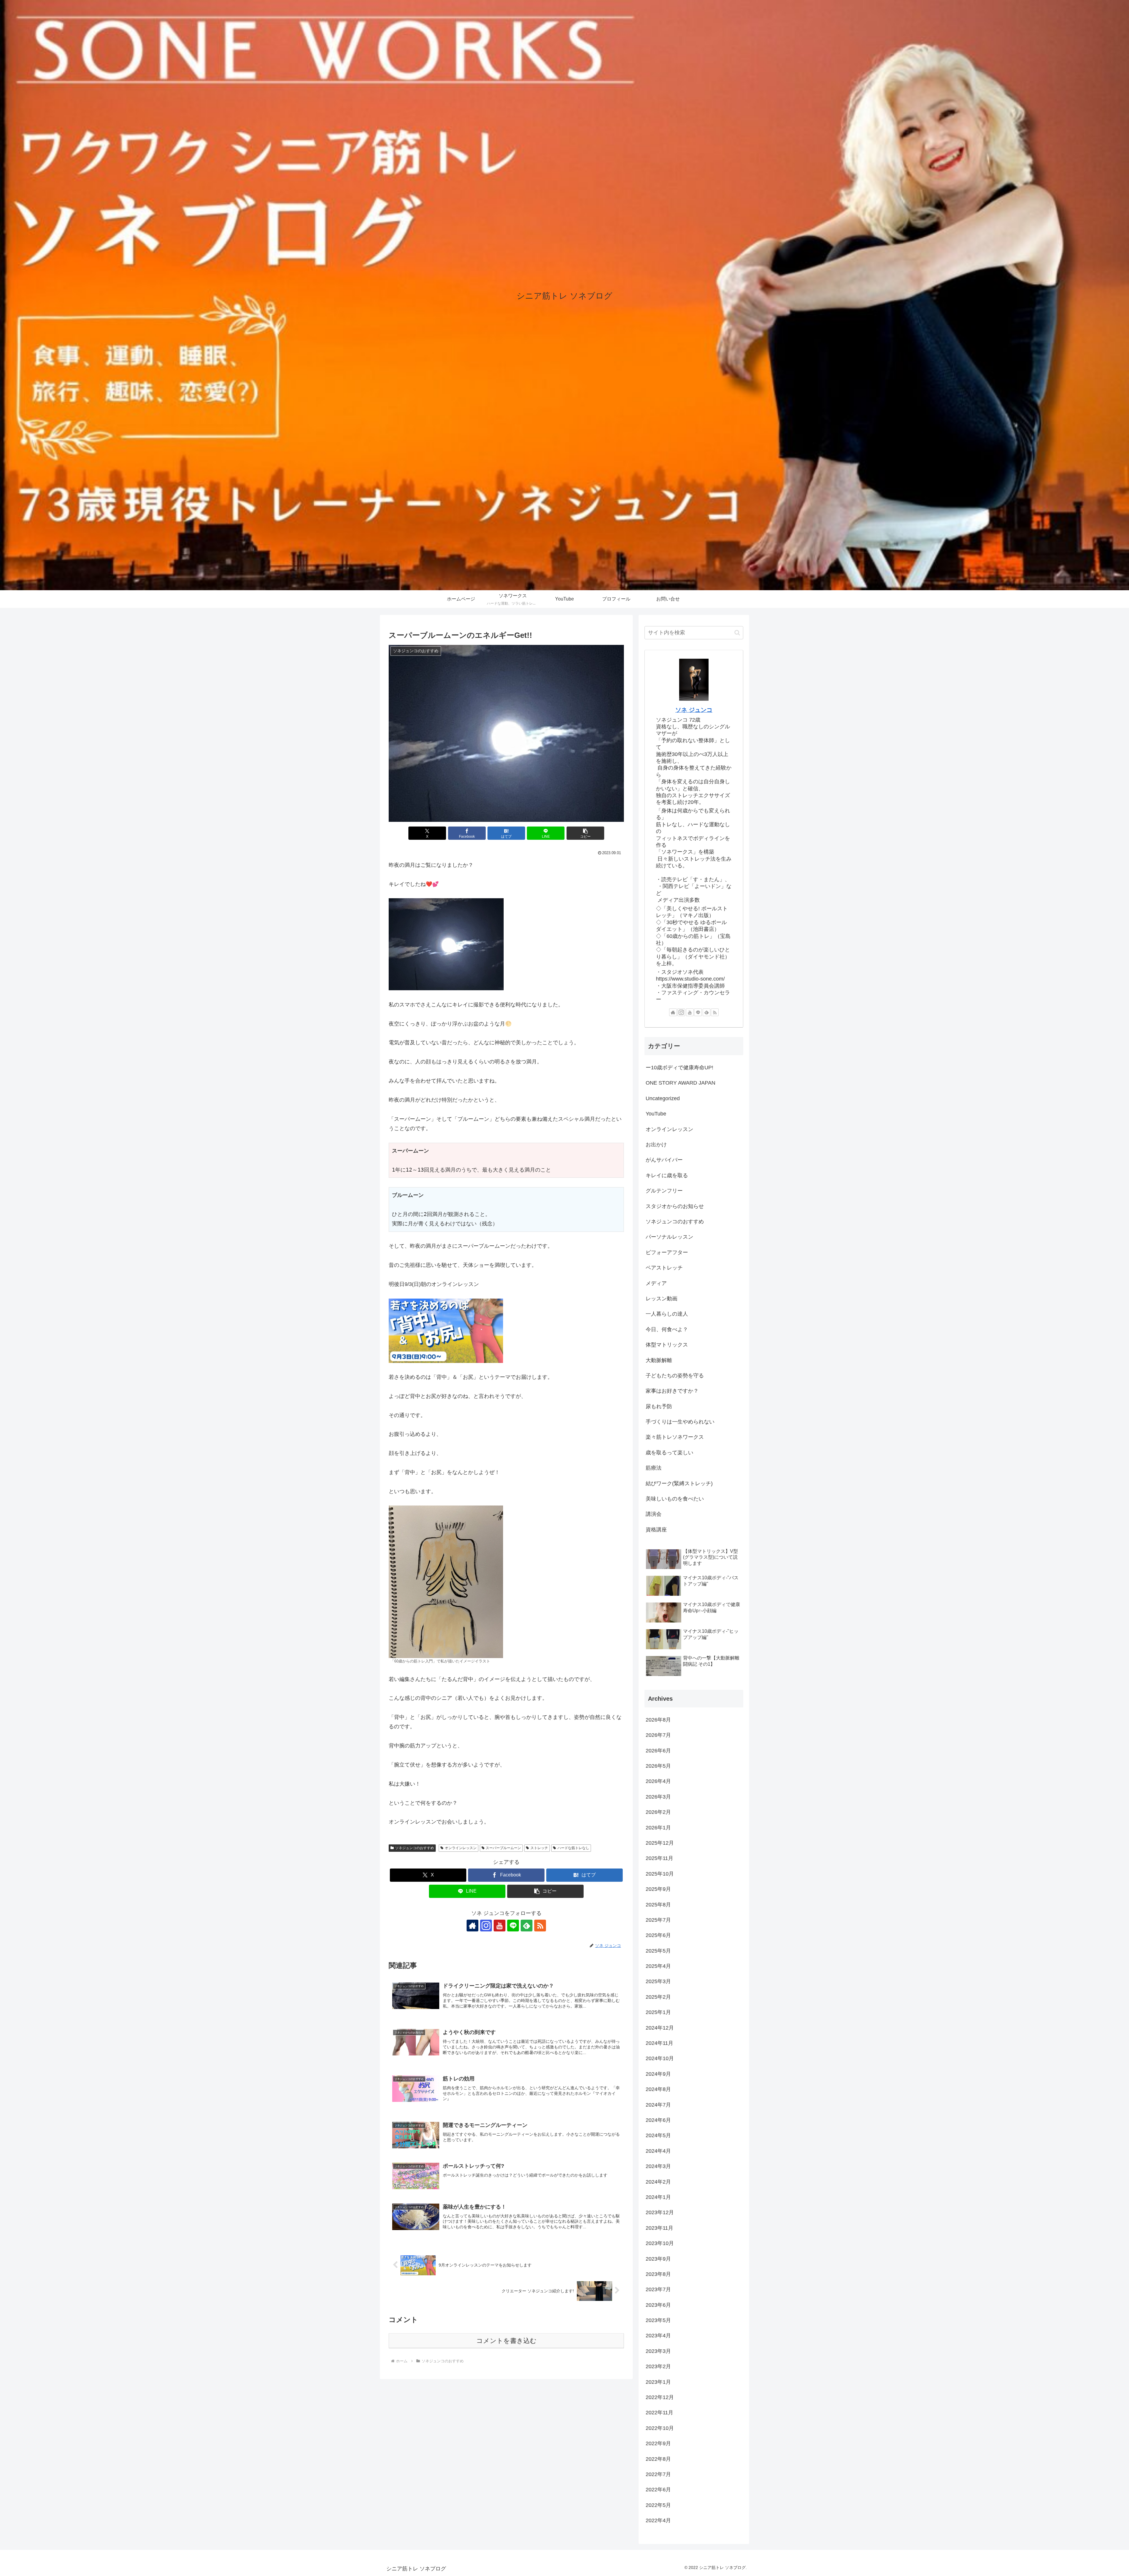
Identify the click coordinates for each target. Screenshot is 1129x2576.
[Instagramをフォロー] (486, 1926)
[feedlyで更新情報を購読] (527, 1926)
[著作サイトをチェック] (472, 1926)
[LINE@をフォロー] (513, 1926)
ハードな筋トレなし (573, 1848)
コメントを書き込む (506, 2341)
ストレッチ (539, 1848)
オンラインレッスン (461, 1848)
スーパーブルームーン (503, 1848)
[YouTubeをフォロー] (500, 1926)
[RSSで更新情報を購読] (540, 1926)
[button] (585, 833)
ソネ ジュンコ (694, 710)
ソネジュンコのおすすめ (415, 1848)
